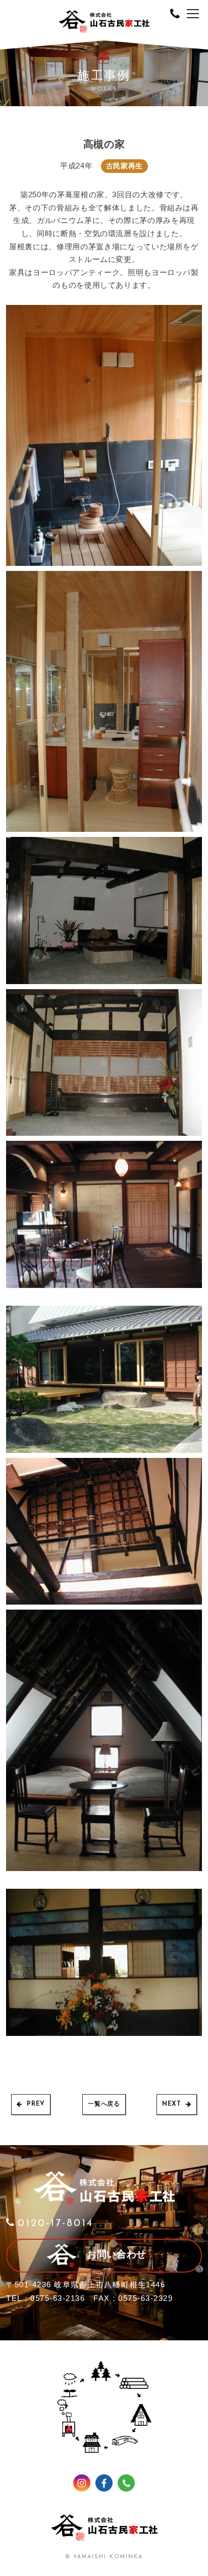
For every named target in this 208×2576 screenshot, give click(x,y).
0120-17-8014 (56, 2224)
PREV (36, 2104)
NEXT (171, 2104)
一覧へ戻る (104, 2104)
